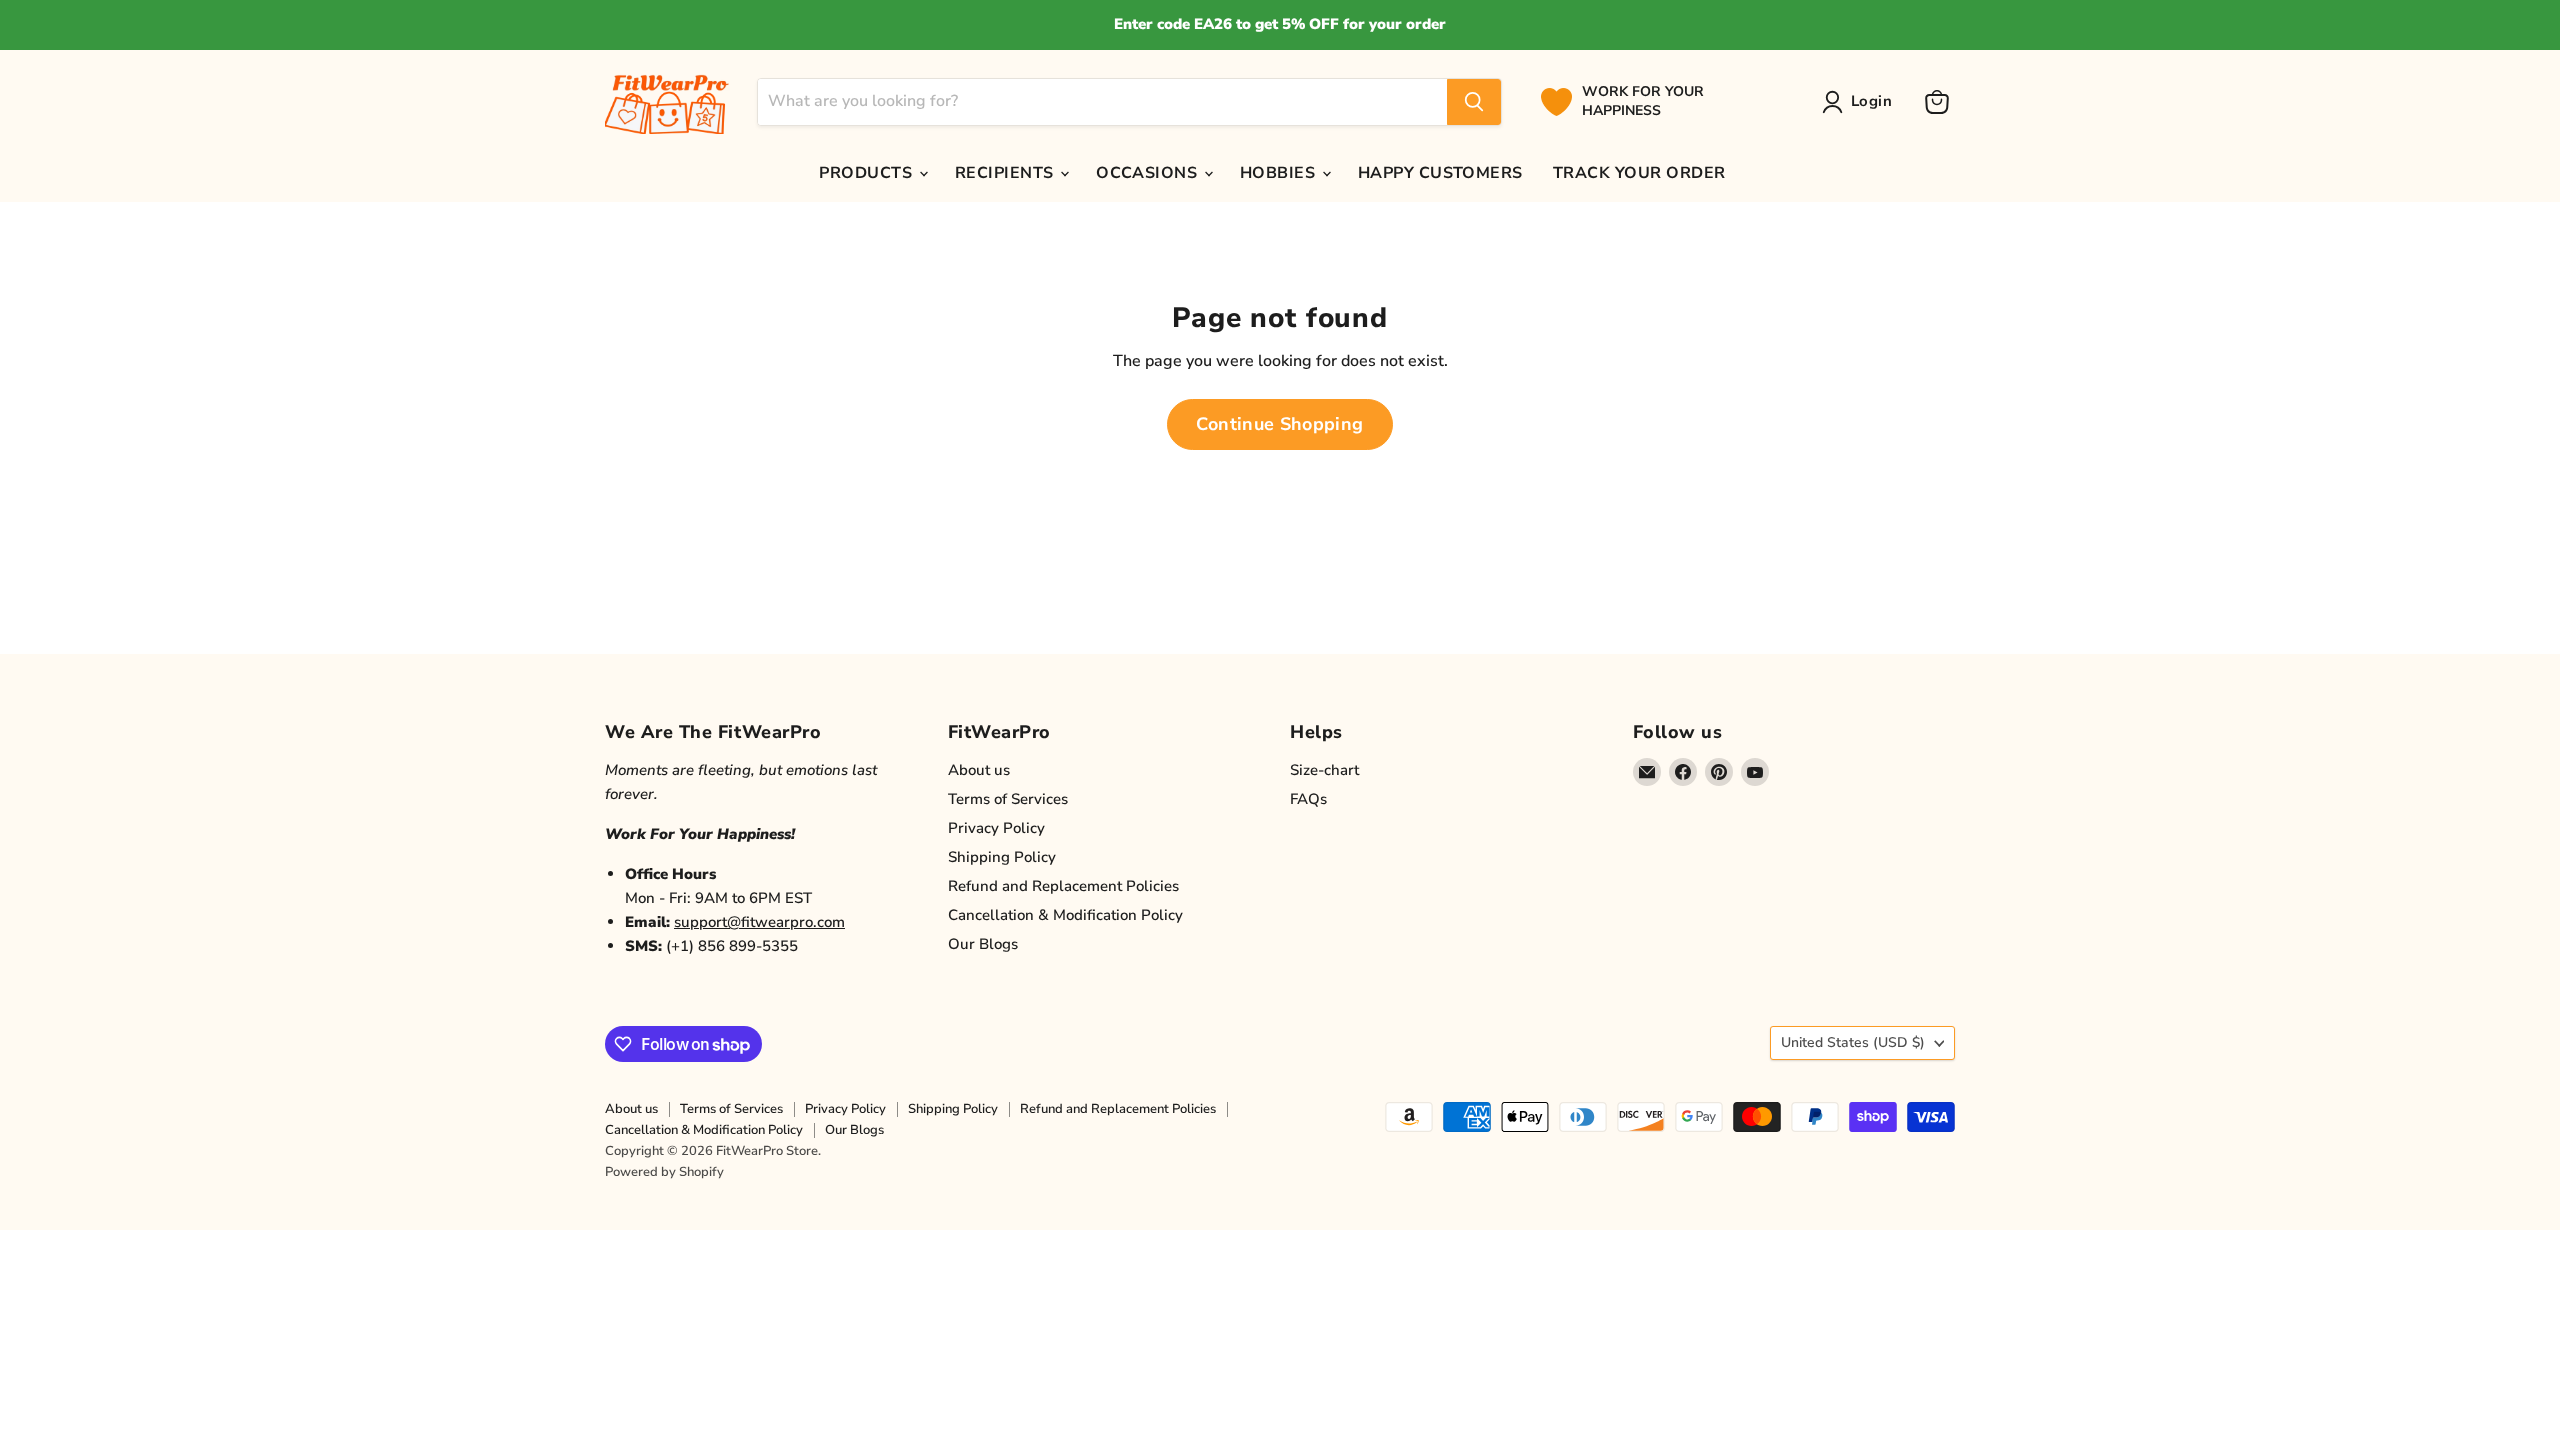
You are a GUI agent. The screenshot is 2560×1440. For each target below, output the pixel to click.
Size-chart (1324, 770)
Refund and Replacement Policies (1063, 886)
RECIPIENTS (1006, 173)
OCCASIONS (1149, 173)
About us (979, 770)
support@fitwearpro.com (759, 922)
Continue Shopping (1279, 424)
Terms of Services (1008, 799)
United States (1853, 1042)
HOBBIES (1280, 173)
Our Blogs (983, 944)
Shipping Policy (1002, 857)
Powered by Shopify (664, 1172)
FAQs (1308, 799)
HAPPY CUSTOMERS (1440, 173)
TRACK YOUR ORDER (1639, 173)
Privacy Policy (996, 828)
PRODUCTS (867, 173)
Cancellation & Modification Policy (1065, 915)
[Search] (1474, 102)
